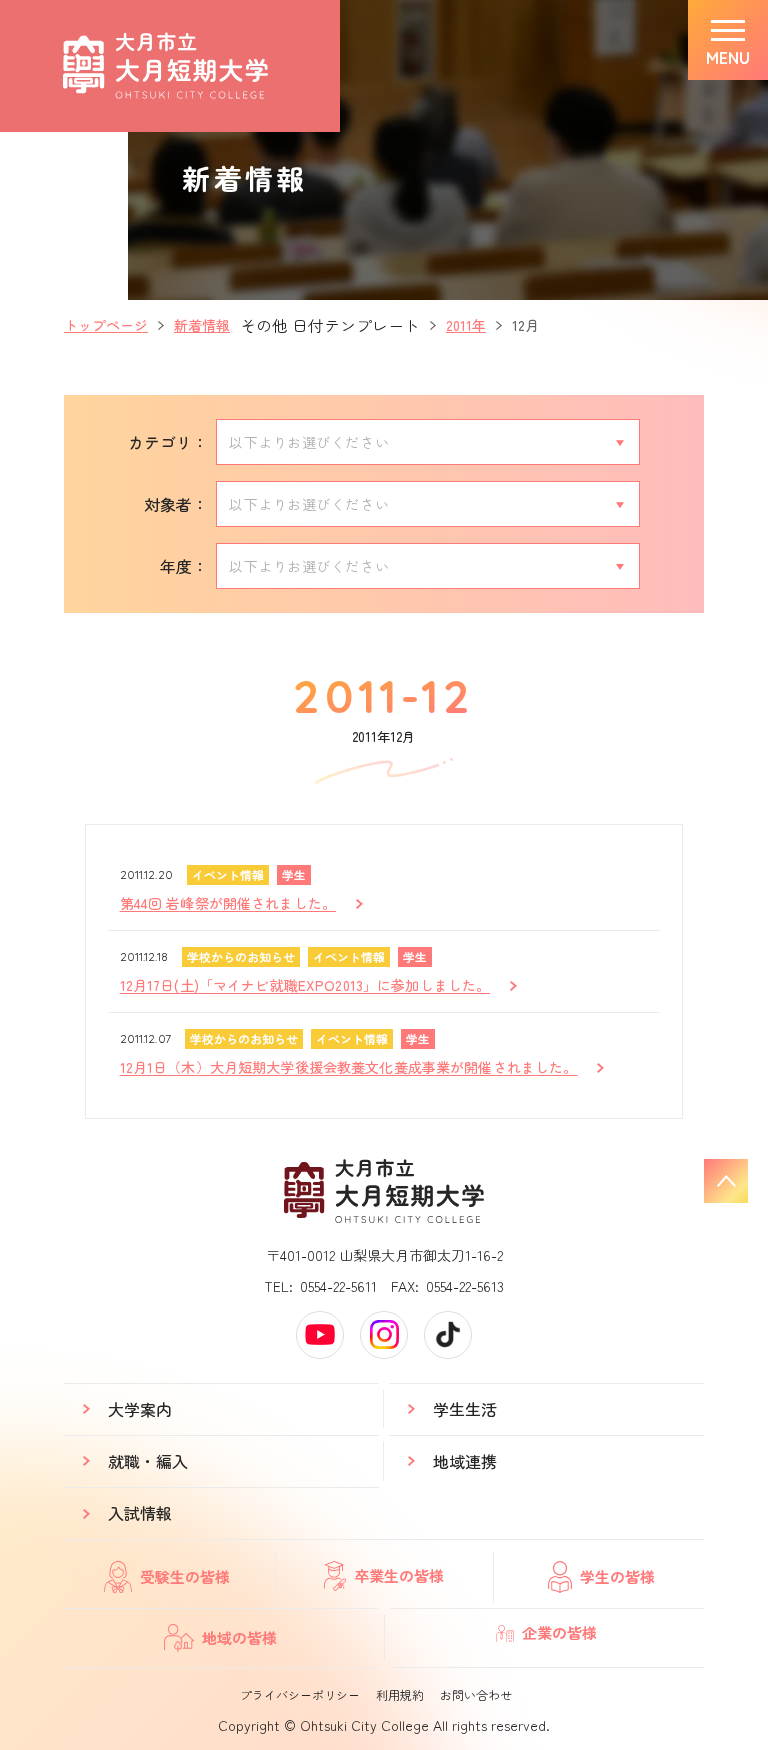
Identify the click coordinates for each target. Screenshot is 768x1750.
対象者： (176, 504)
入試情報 (140, 1513)
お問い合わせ (476, 1694)
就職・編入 (148, 1461)
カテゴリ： (168, 442)
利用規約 (400, 1694)
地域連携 (465, 1461)
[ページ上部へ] (726, 1181)
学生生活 (465, 1409)
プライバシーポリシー (300, 1694)
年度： (184, 566)
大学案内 (140, 1409)
